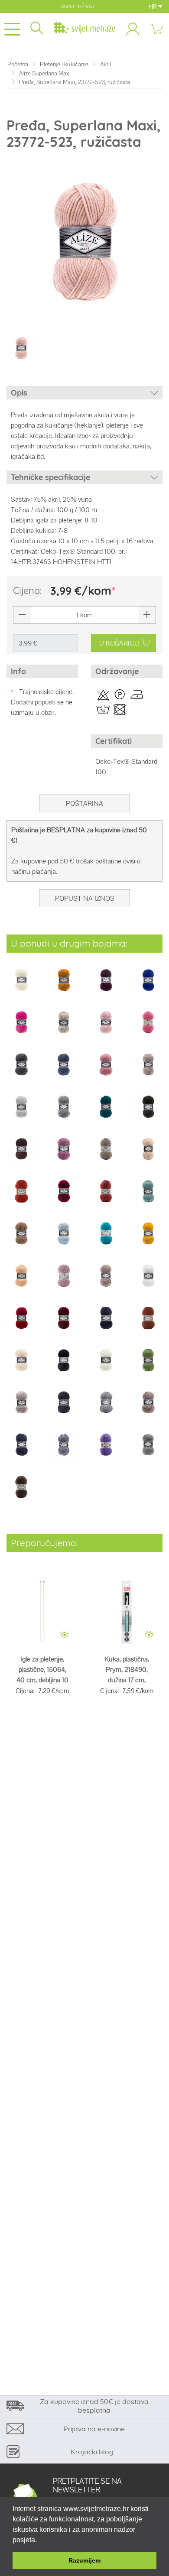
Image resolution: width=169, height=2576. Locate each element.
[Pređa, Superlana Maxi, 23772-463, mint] (148, 1197)
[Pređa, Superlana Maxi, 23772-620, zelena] (148, 1366)
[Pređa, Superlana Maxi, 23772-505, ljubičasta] (64, 1282)
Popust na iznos (85, 898)
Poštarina (84, 803)
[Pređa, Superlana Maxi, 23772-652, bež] (21, 1408)
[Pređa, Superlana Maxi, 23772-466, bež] (21, 1239)
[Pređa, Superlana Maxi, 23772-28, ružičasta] (64, 1155)
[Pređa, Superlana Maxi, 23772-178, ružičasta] (148, 1028)
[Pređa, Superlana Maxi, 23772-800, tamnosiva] (64, 1408)
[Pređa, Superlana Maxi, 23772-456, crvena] (106, 1197)
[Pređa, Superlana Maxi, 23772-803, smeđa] (148, 1408)
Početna (18, 64)
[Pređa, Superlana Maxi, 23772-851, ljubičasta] (106, 1451)
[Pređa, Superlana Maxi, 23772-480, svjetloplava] (64, 1239)
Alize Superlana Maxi (45, 73)
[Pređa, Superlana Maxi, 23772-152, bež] (64, 1028)
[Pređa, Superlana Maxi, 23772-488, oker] (148, 1239)
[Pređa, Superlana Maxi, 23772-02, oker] (64, 986)
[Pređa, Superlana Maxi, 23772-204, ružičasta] (106, 1070)
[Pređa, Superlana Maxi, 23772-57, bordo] (64, 1324)
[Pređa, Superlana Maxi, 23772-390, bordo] (64, 1197)
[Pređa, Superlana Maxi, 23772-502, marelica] (21, 1282)
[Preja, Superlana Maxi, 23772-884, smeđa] (21, 1493)
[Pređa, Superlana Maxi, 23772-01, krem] (21, 986)
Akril (106, 64)
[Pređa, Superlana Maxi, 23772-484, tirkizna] (106, 1239)
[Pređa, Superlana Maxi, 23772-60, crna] (64, 1366)
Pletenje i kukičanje (64, 64)
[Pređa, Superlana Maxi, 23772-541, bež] (106, 1282)
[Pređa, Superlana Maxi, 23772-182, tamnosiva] (21, 1070)
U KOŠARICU (119, 643)
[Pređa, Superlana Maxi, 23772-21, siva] (64, 1113)
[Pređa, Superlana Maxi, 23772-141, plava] (148, 986)
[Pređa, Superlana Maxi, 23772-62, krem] (106, 1366)
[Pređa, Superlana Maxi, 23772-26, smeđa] (21, 1155)
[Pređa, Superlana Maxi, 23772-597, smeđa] (148, 1324)
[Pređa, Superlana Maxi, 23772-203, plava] (64, 1070)
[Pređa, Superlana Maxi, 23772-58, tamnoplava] (106, 1324)
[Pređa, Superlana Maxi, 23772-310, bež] (148, 1155)
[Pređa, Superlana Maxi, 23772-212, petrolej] (106, 1113)
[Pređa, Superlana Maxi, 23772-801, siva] (106, 1408)
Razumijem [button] (84, 2560)
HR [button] (153, 6)
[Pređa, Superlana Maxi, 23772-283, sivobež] (106, 1155)
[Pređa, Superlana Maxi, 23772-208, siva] (21, 1113)
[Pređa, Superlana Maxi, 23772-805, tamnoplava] (21, 1451)
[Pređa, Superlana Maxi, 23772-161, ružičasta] (106, 1028)
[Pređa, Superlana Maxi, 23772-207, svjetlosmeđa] (148, 1070)
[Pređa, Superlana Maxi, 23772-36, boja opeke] (21, 1197)
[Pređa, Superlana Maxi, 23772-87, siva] (148, 1451)
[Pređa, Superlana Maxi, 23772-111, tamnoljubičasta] (106, 986)
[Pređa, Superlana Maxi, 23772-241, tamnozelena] (148, 1113)
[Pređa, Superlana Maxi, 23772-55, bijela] (148, 1282)
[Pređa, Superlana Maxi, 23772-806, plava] (64, 1451)
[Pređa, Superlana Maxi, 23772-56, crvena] (21, 1324)
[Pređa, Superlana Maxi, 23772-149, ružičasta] (21, 1028)
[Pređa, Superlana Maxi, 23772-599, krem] (21, 1366)
